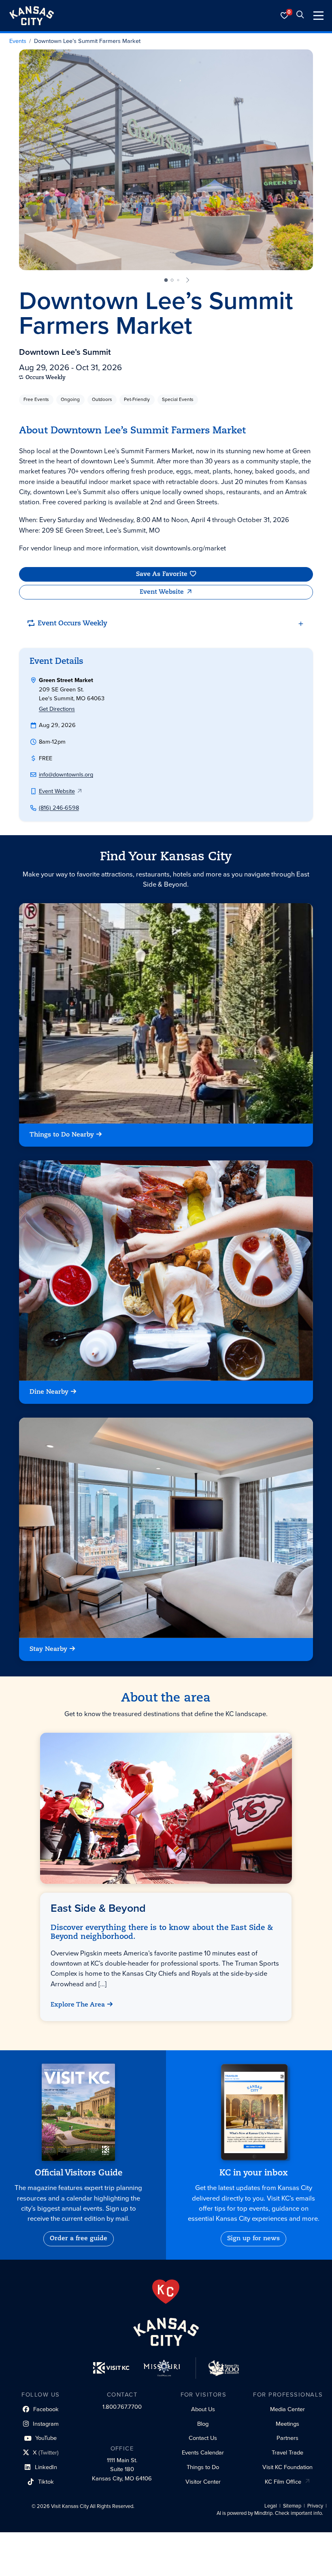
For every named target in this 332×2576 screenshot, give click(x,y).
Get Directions (57, 709)
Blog (203, 2424)
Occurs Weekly (46, 378)
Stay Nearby (48, 1649)
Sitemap (292, 2506)
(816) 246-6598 (59, 808)
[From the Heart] (166, 2292)
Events (18, 41)
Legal (271, 2506)
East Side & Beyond (99, 1908)
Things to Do (203, 2467)
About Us (203, 2409)
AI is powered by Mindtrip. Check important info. (270, 2513)
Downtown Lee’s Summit (65, 352)
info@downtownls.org (66, 774)
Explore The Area (78, 2005)
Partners (287, 2438)
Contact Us (203, 2438)
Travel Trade (287, 2452)
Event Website (162, 592)
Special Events (178, 399)
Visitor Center (203, 2482)
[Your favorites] (285, 16)
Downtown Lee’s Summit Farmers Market (87, 41)
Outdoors (102, 399)
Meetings (287, 2424)
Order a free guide (79, 2239)
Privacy (315, 2506)
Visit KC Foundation (287, 2467)
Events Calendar (203, 2452)
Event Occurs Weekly (72, 624)
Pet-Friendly (137, 399)
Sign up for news (253, 2239)
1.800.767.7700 (122, 2407)
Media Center (287, 2409)
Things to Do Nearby (62, 1135)
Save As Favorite (162, 574)
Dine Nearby (49, 1392)
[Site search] (300, 16)
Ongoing (70, 399)
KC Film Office (283, 2482)
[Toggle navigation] (318, 16)
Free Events (36, 399)
